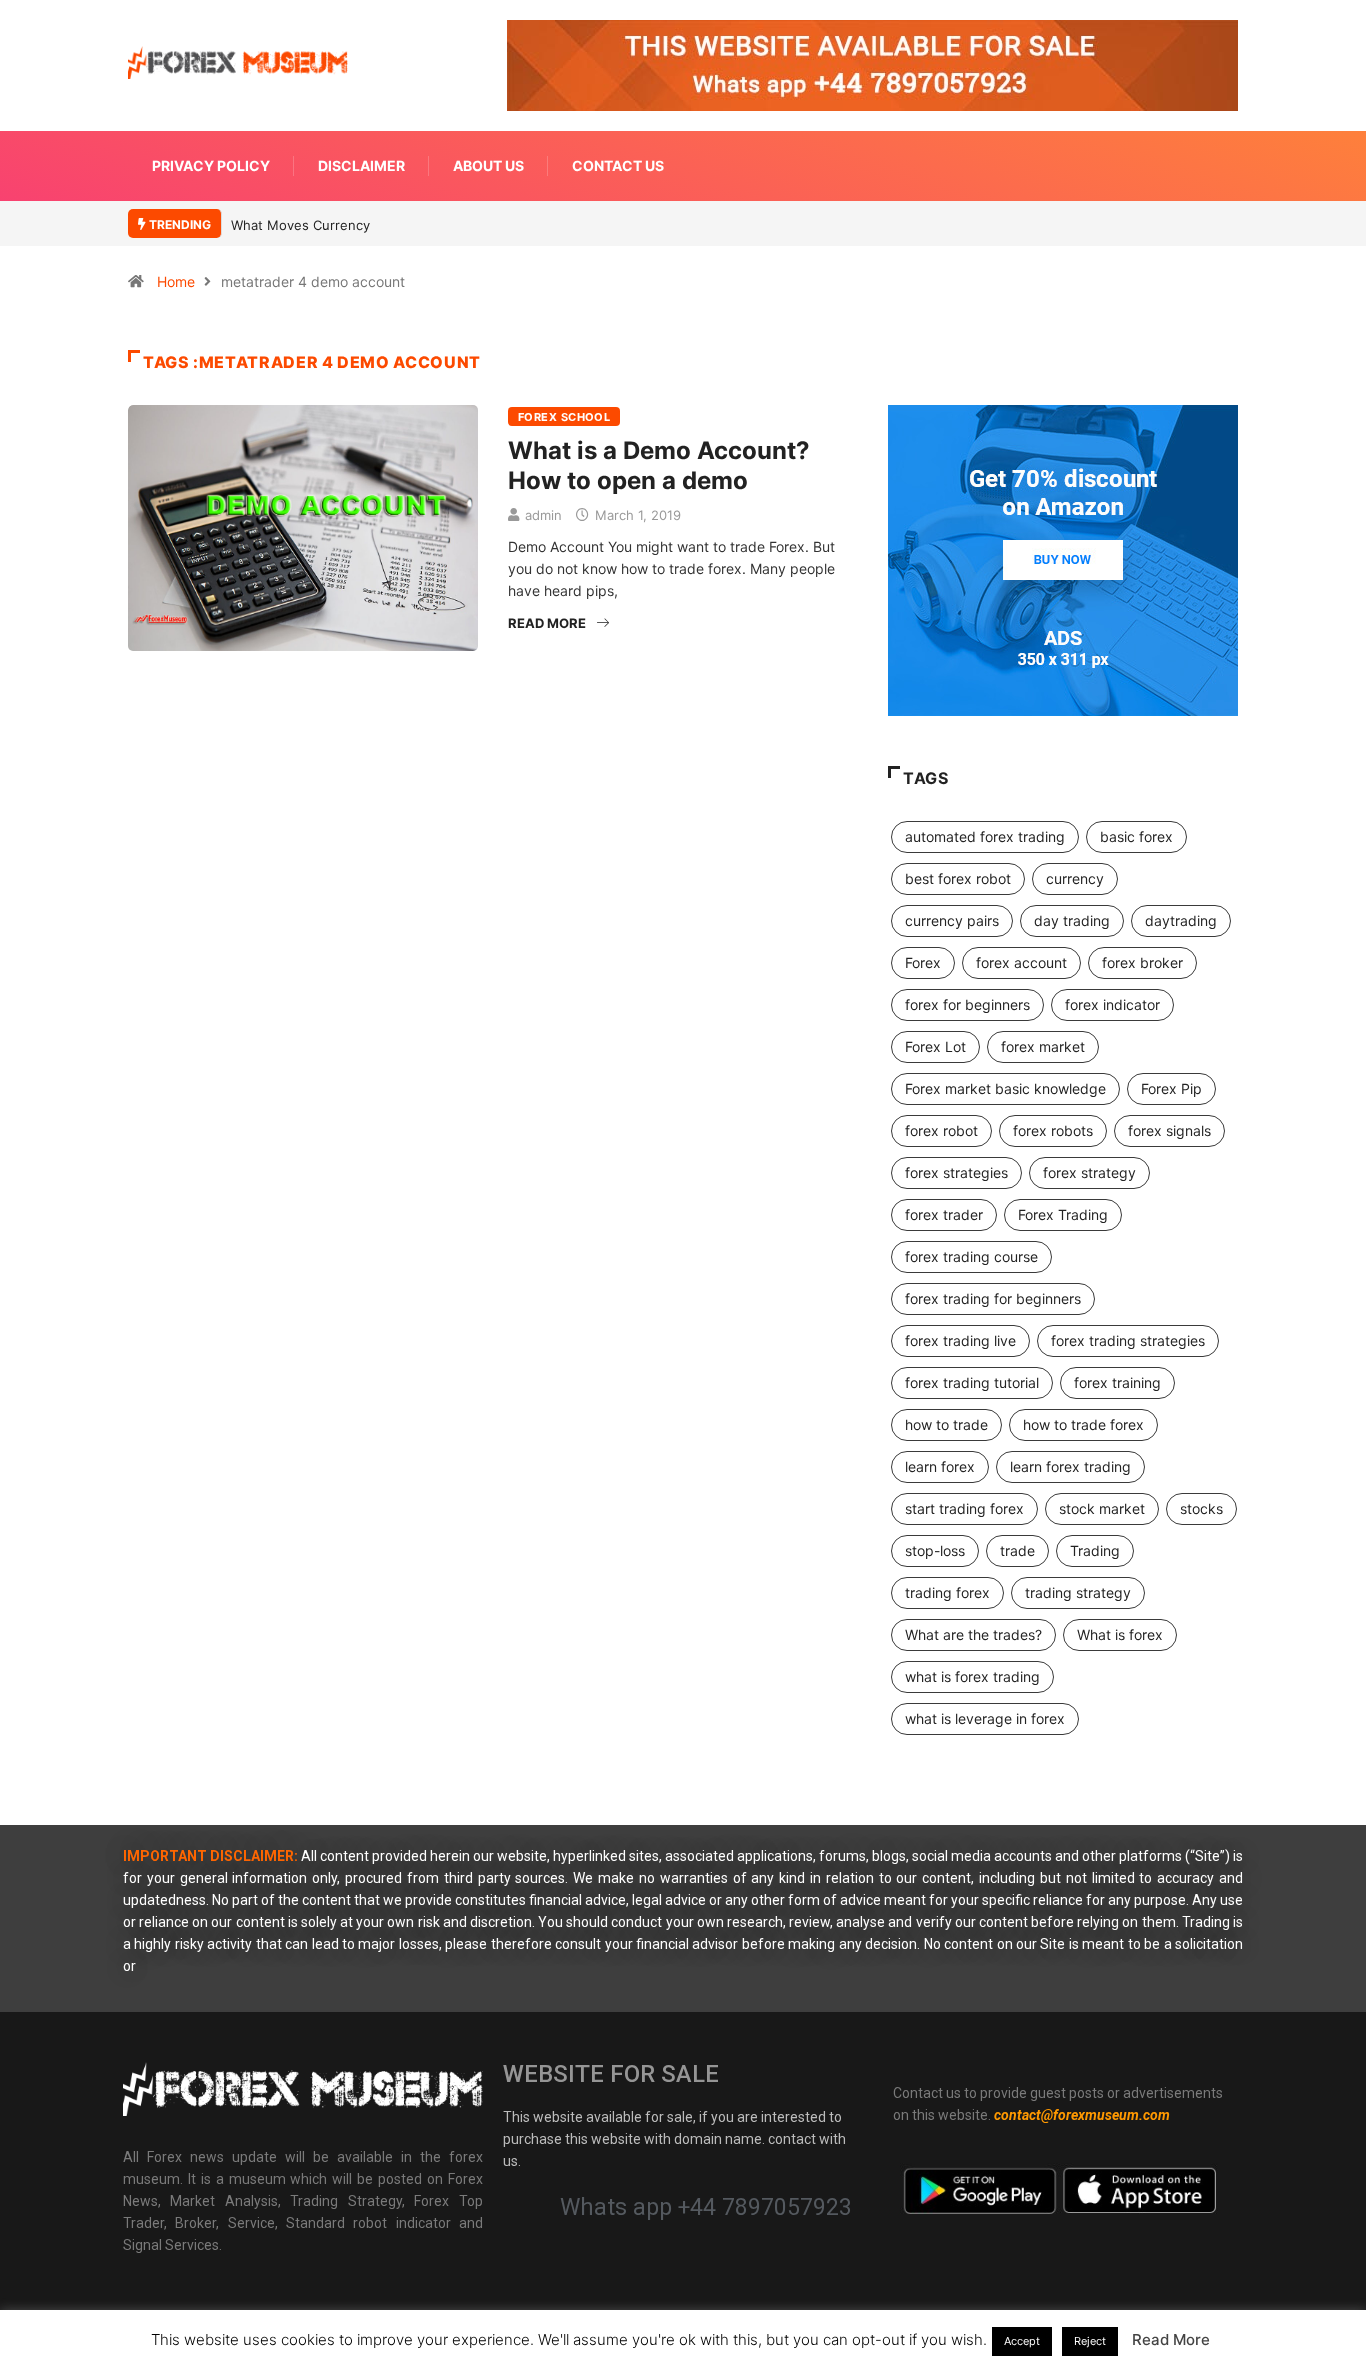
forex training (1117, 1382)
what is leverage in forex (985, 1718)
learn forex (940, 1466)
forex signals (1169, 1130)
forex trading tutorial (972, 1382)
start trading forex (964, 1508)
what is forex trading (972, 1676)
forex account (1021, 962)
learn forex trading (1070, 1466)
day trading (1072, 920)
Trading (1095, 1550)
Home (176, 281)
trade (1017, 1550)
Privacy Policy (211, 165)
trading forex (947, 1592)
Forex (923, 962)
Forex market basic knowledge (1005, 1088)
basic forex (1136, 836)
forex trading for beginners (993, 1298)
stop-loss (935, 1550)
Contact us (618, 165)
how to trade (946, 1424)
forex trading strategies (1128, 1340)
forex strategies (956, 1172)
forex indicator (1112, 1004)
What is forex (1120, 1634)
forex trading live (960, 1340)
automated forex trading (985, 836)
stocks (1201, 1508)
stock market (1102, 1508)
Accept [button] (1022, 2341)
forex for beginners (967, 1004)
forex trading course (971, 1256)
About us (488, 165)
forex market (1043, 1046)
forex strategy (1089, 1172)
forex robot (941, 1130)
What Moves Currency (300, 225)
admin (543, 515)
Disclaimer (361, 165)
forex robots (1053, 1130)
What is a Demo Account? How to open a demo (659, 465)
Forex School (564, 417)
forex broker (1142, 962)
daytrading (1181, 920)
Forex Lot (935, 1046)
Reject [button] (1090, 2341)
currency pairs (952, 920)
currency (1075, 878)
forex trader (944, 1214)
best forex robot (958, 878)
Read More (547, 623)
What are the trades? (973, 1634)
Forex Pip (1171, 1088)
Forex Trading (1063, 1214)
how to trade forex (1083, 1424)
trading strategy (1078, 1592)
